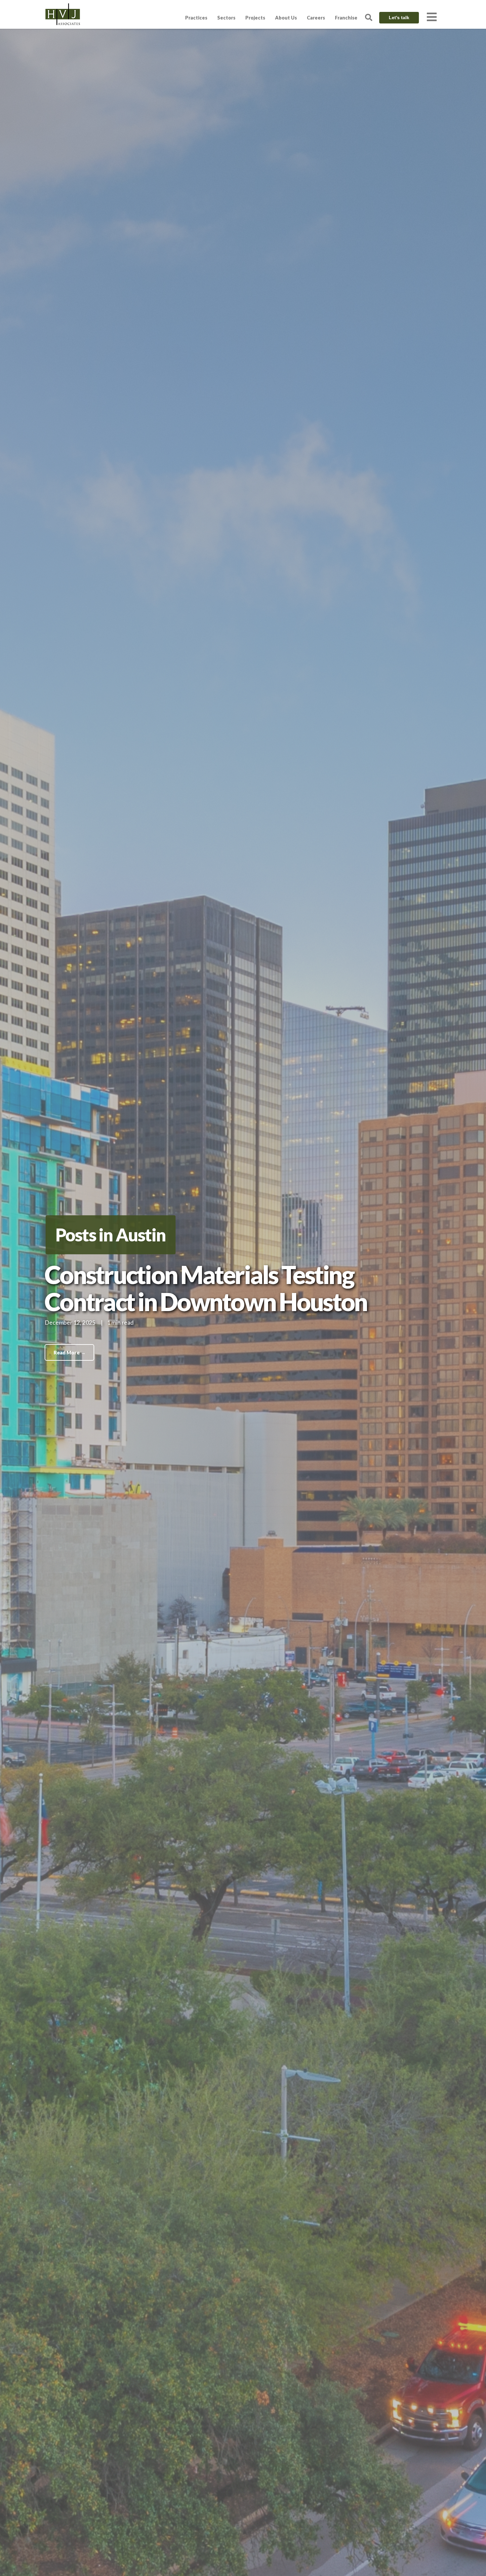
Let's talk (399, 18)
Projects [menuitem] (255, 18)
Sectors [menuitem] (226, 18)
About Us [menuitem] (286, 18)
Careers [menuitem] (316, 18)
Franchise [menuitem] (346, 18)
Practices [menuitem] (196, 18)
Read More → (70, 1352)
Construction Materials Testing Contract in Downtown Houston (206, 1288)
